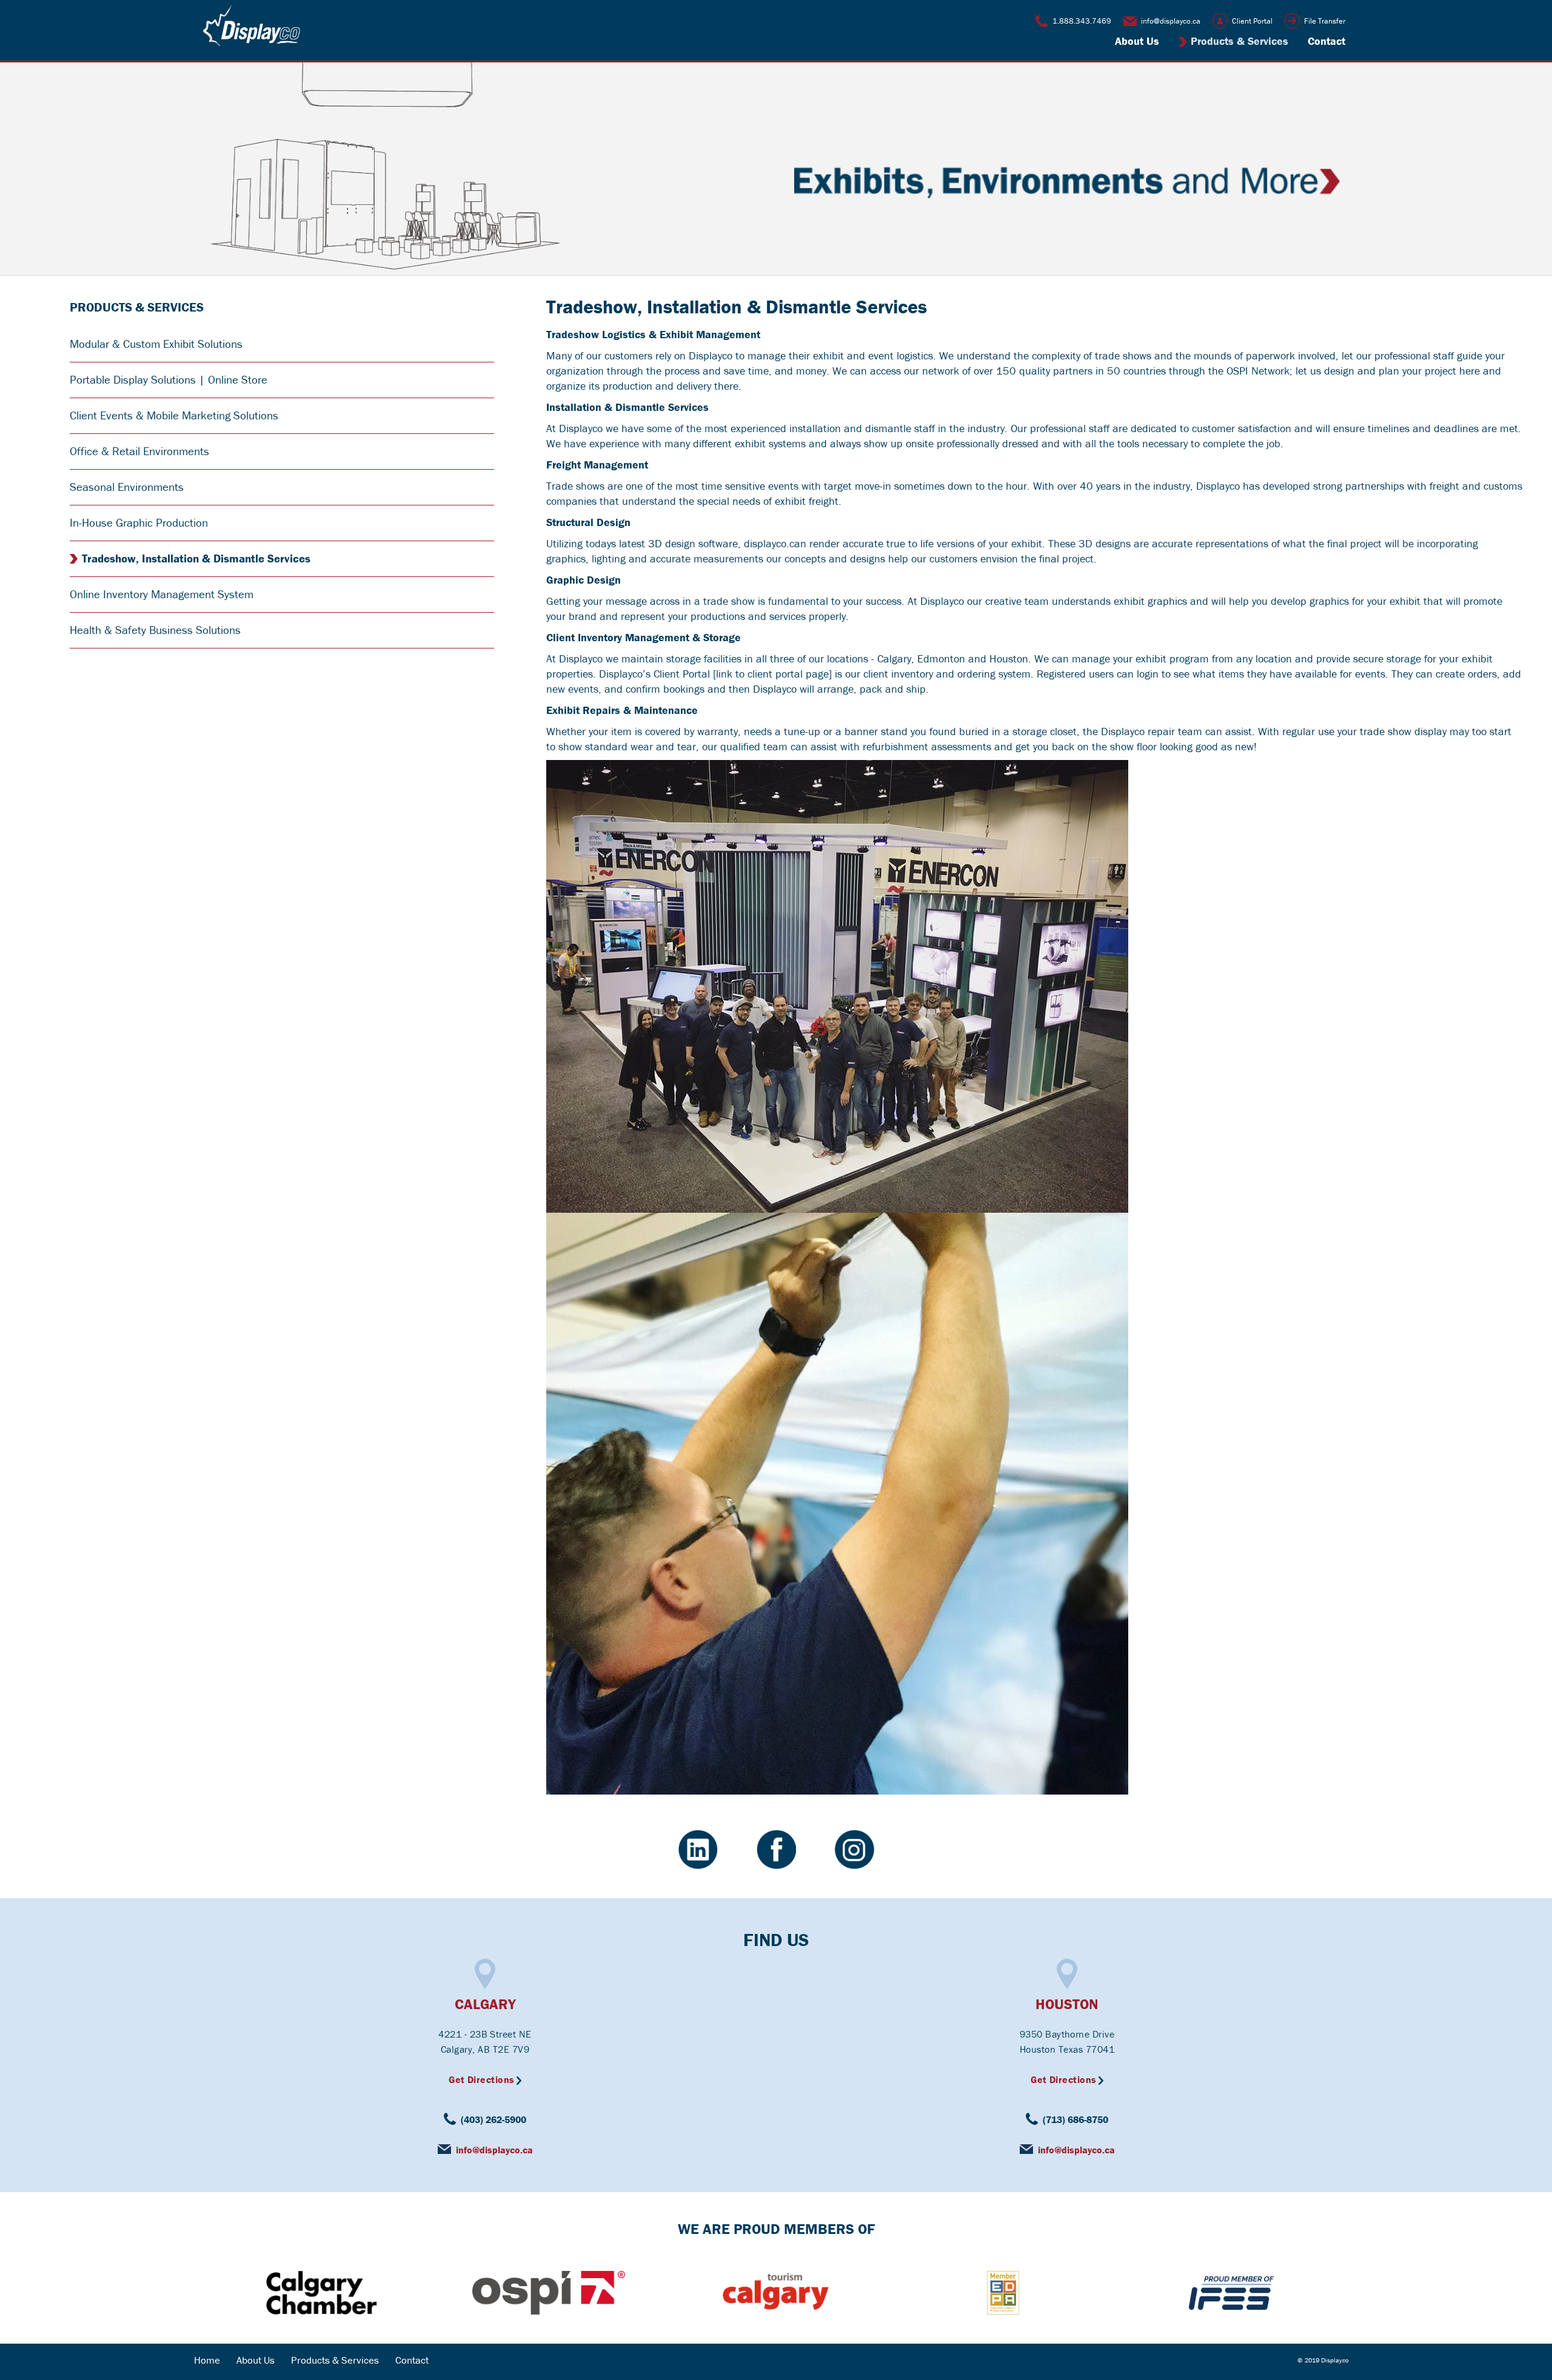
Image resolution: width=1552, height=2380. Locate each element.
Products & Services (1239, 41)
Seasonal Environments (127, 487)
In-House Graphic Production (139, 522)
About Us (1137, 41)
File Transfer (1325, 21)
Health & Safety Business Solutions (155, 630)
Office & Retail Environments (139, 451)
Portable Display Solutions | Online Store (169, 379)
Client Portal (1252, 21)
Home (207, 2360)
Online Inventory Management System (162, 594)
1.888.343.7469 (1082, 21)
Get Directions (482, 2079)
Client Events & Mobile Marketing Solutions (174, 415)
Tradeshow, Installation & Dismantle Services (196, 558)
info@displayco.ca (1171, 21)
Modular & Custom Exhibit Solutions (156, 344)
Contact (1326, 41)
